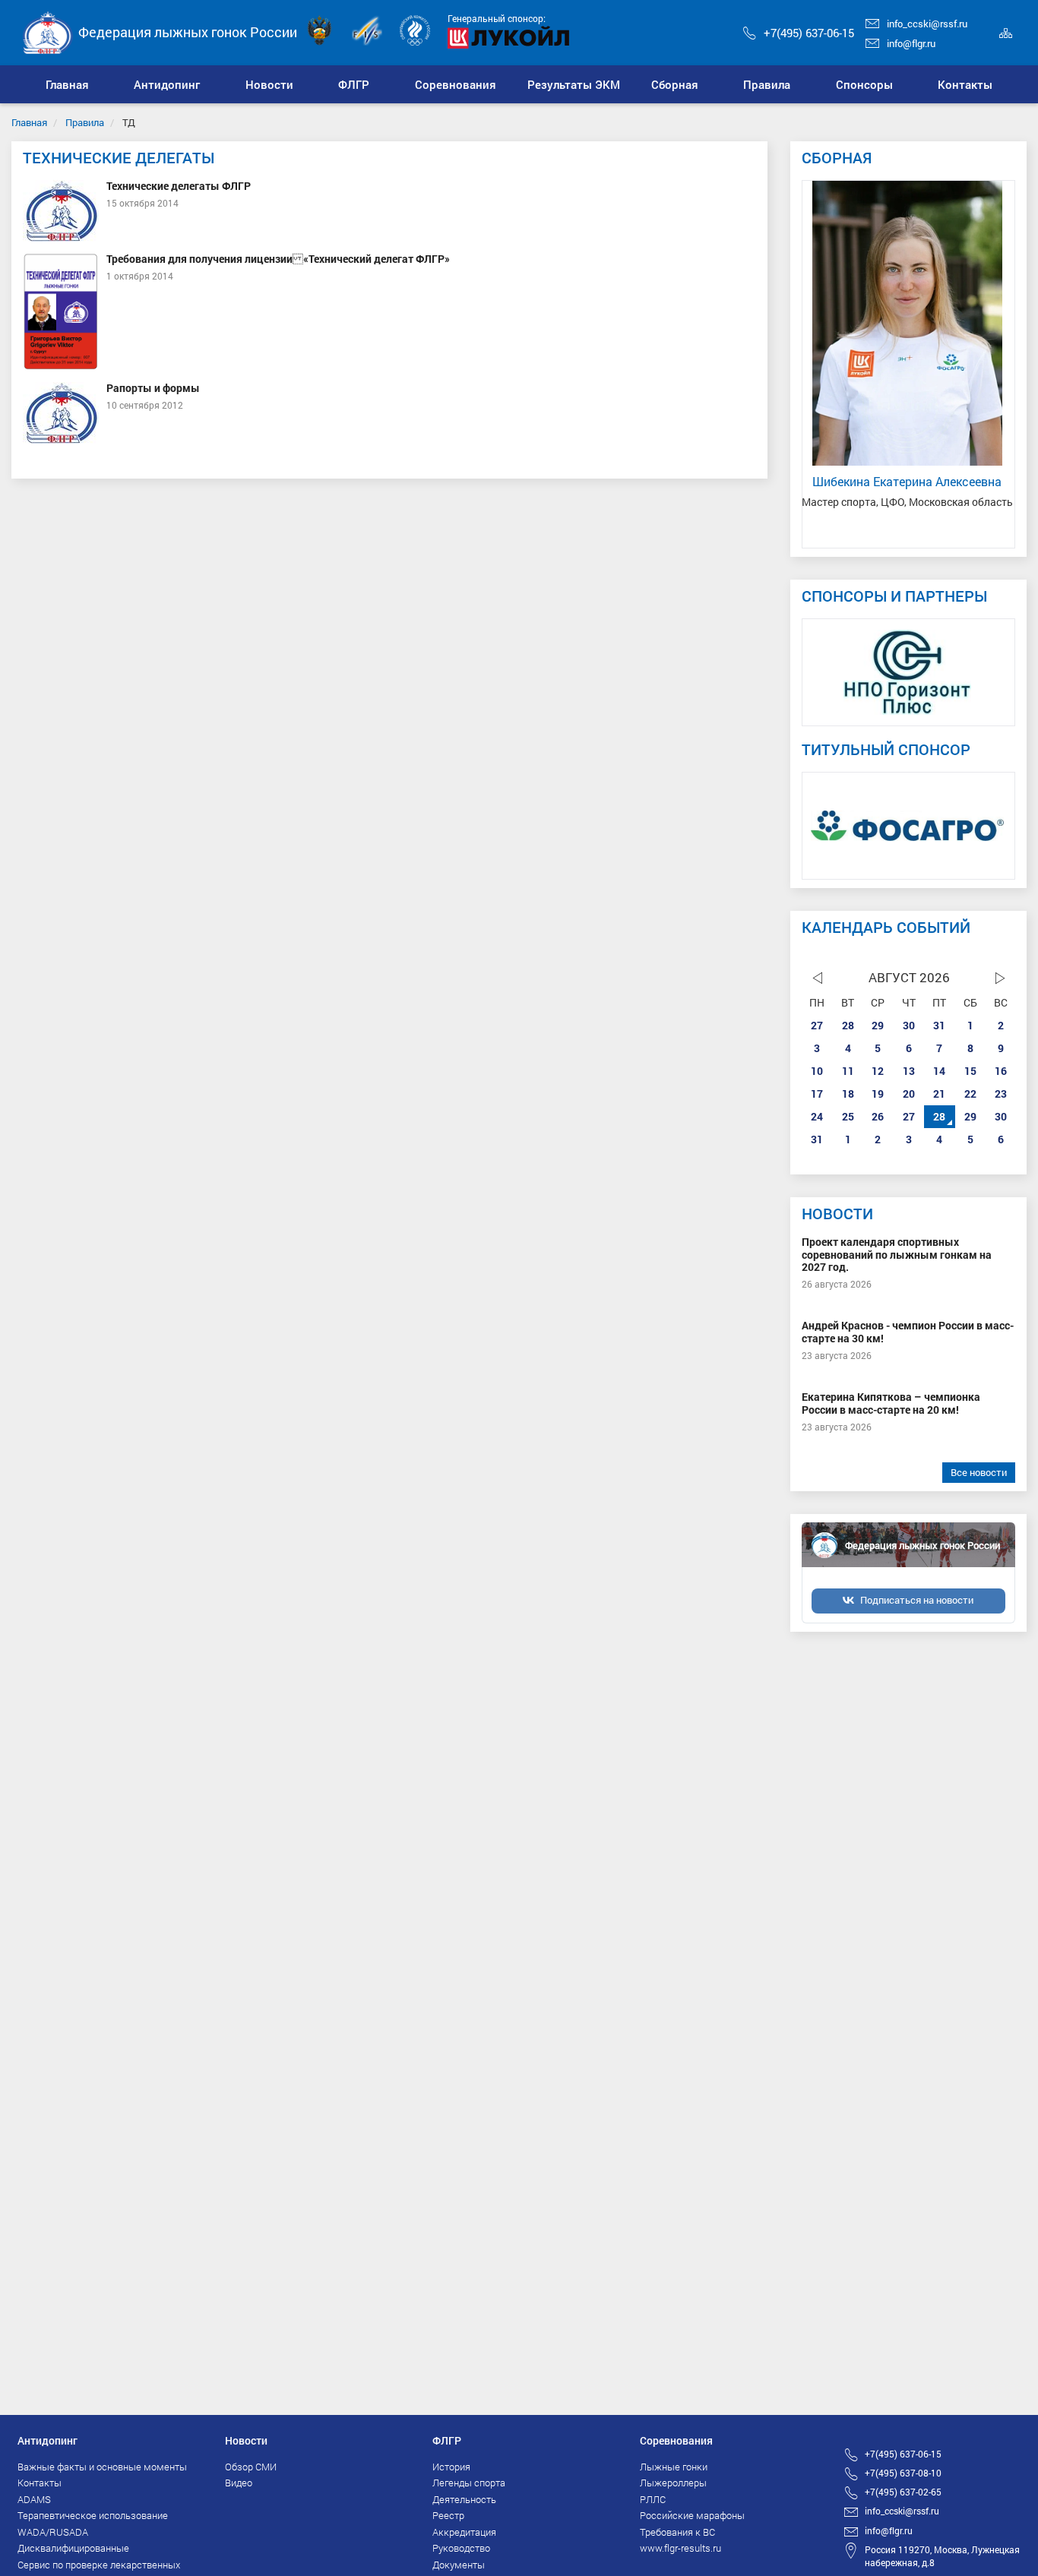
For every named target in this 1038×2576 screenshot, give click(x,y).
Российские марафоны (692, 2515)
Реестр (448, 2515)
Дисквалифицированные (73, 2548)
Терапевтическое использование (93, 2515)
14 (939, 1071)
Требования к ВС (677, 2532)
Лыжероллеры (673, 2483)
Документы (459, 2565)
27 (817, 1025)
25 (848, 1116)
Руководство (461, 2548)
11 (848, 1071)
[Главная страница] (48, 32)
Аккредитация (464, 2532)
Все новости (979, 1472)
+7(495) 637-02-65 (903, 2492)
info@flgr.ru (911, 43)
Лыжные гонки (674, 2467)
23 (1001, 1094)
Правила (85, 122)
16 (1001, 1071)
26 (878, 1116)
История (451, 2467)
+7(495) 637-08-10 (903, 2473)
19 (878, 1094)
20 (909, 1094)
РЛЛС (653, 2499)
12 (878, 1071)
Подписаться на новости (917, 1600)
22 (970, 1094)
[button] (168, 84)
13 (909, 1071)
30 (909, 1025)
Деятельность (464, 2499)
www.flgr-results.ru (680, 2548)
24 (817, 1116)
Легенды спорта (469, 2483)
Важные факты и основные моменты (102, 2467)
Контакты (40, 2483)
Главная (29, 122)
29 (878, 1025)
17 (817, 1094)
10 (817, 1071)
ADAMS (34, 2499)
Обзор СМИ (251, 2467)
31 (939, 1025)
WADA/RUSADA (53, 2532)
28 (848, 1025)
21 (939, 1094)
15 (970, 1071)
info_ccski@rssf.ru (927, 24)
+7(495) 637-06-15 (809, 33)
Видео (239, 2483)
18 (848, 1094)
